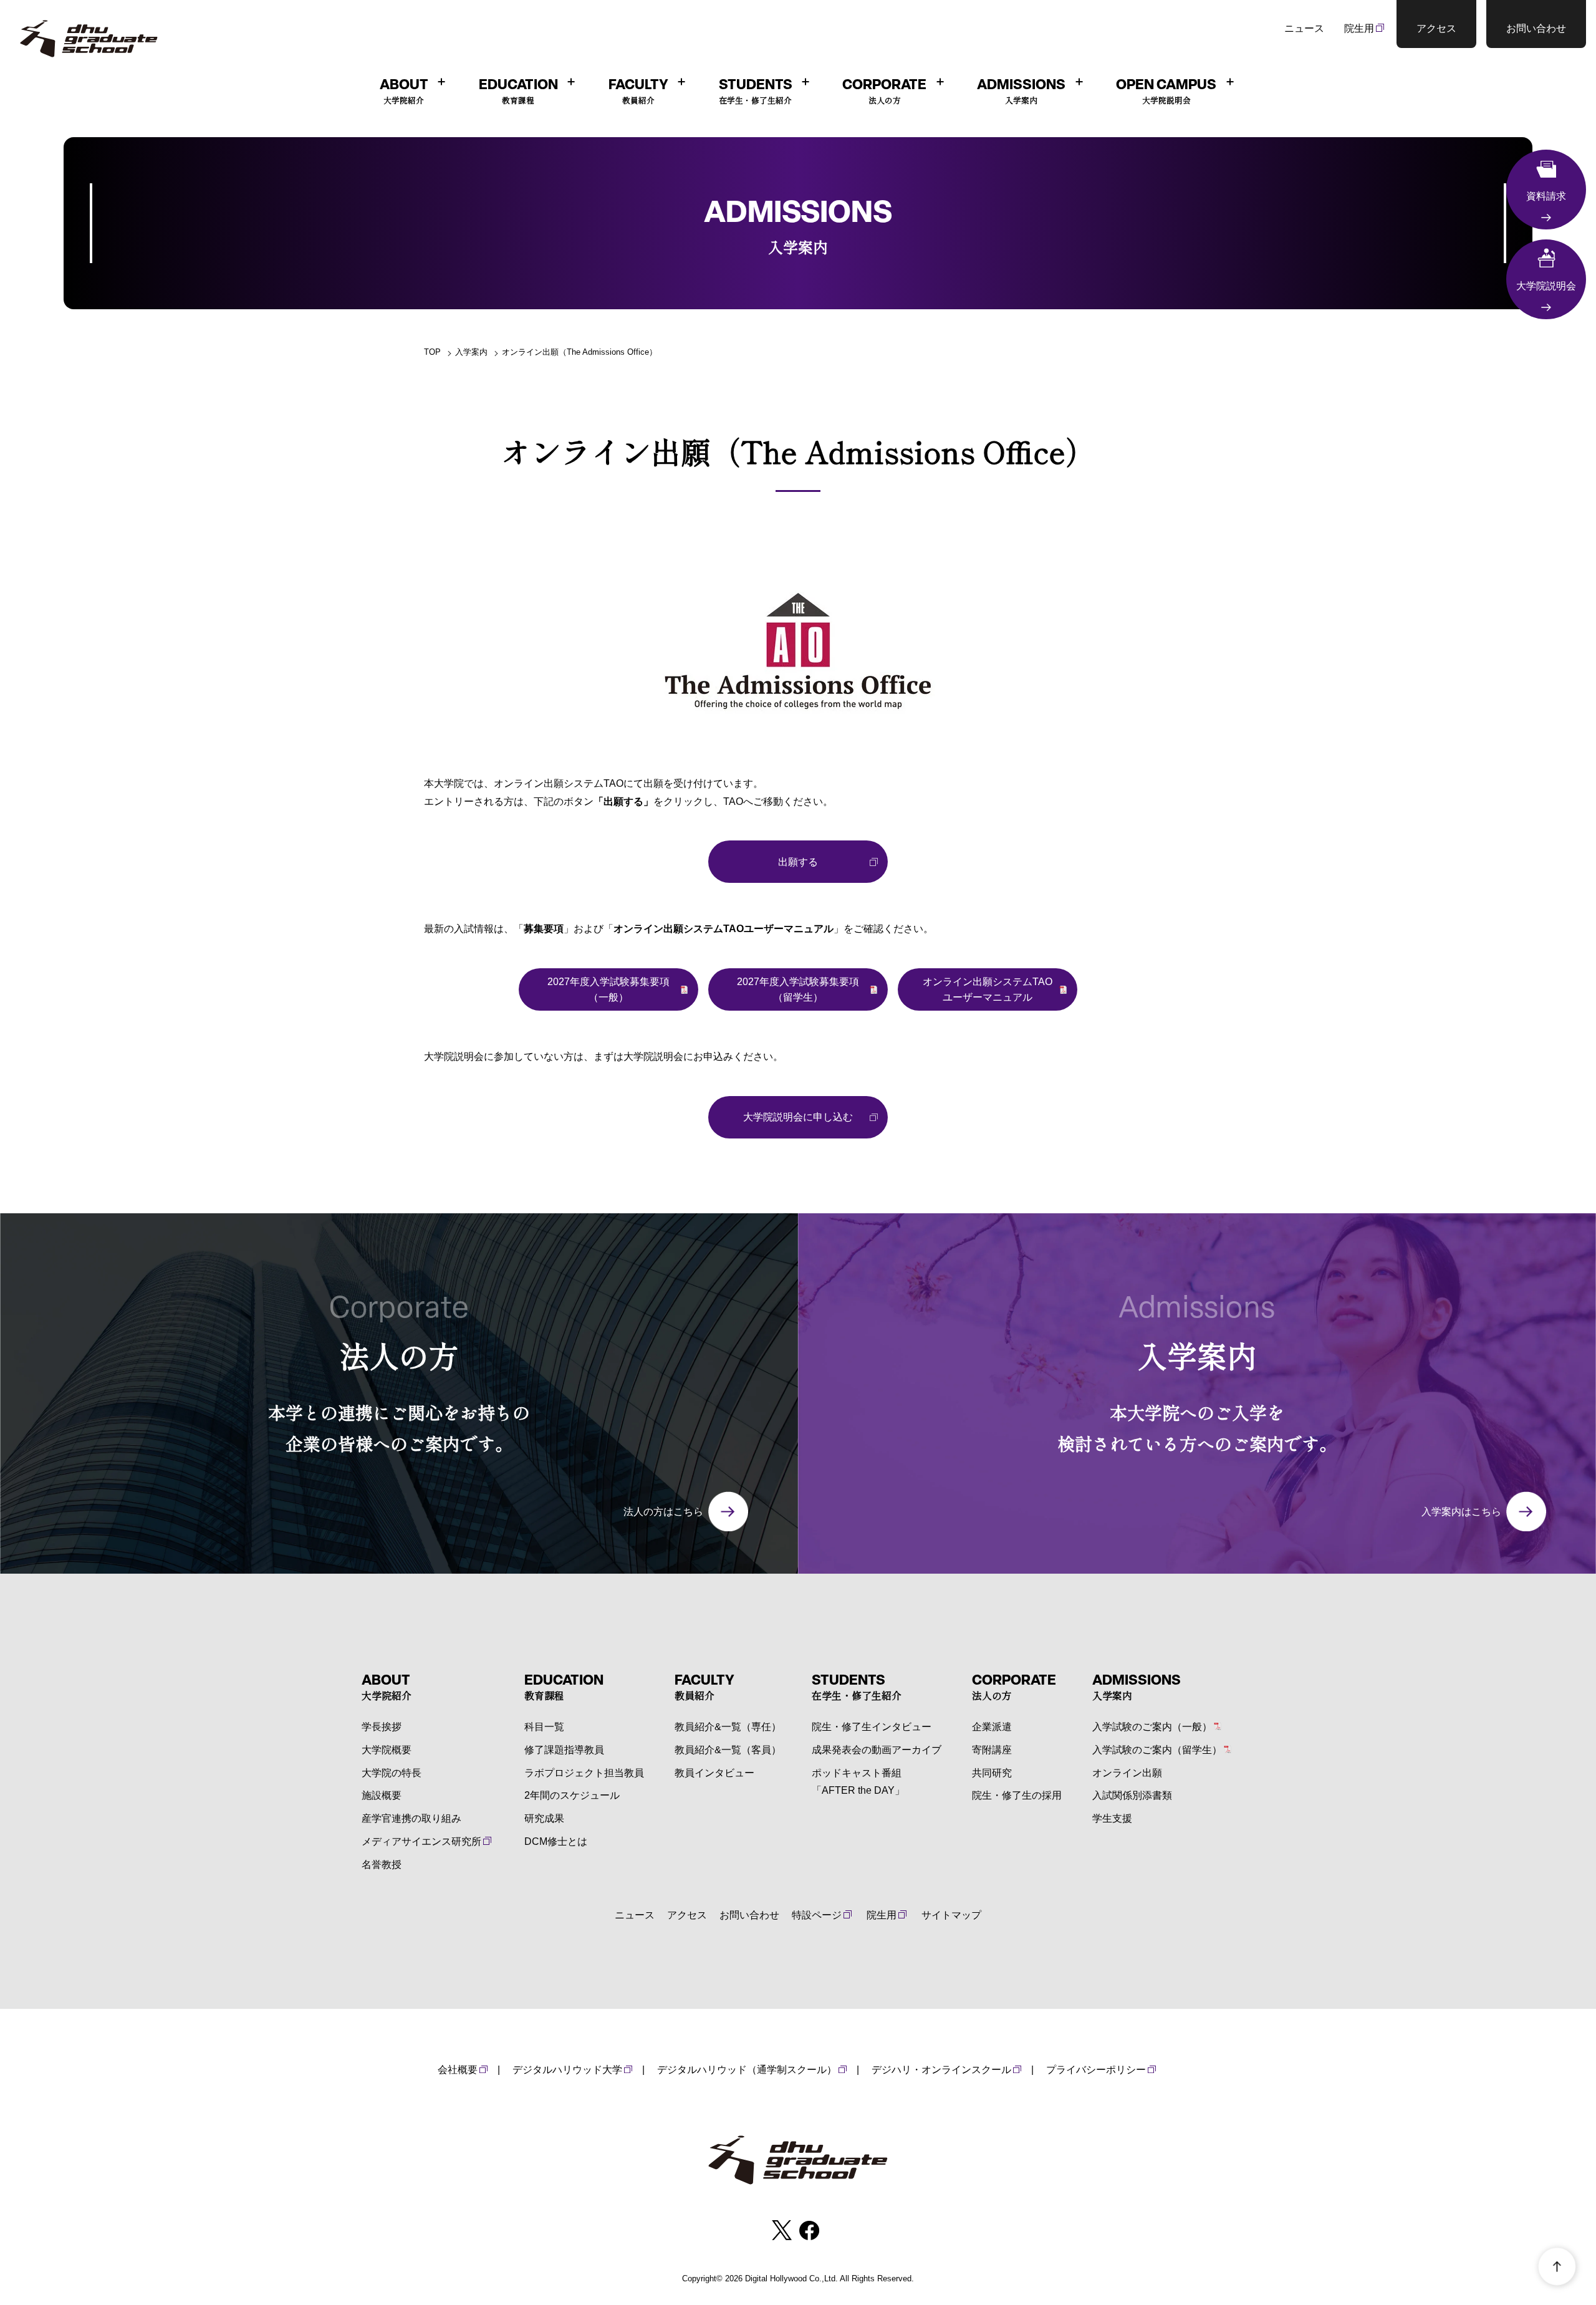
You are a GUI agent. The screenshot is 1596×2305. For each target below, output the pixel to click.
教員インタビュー (714, 1773)
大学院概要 (387, 1750)
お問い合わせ (749, 1915)
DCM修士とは (556, 1841)
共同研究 (992, 1773)
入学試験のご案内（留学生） (1157, 1750)
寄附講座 (992, 1750)
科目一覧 (544, 1727)
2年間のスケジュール (572, 1795)
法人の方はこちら (663, 1512)
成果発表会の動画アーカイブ (877, 1750)
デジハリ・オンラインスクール (941, 2070)
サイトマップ (951, 1915)
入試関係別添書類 (1132, 1795)
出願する (798, 862)
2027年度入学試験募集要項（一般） (608, 990)
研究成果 (544, 1818)
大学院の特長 (392, 1773)
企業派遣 (992, 1727)
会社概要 (458, 2070)
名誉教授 (382, 1865)
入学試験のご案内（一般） (1152, 1727)
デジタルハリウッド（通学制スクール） (747, 2070)
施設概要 (382, 1795)
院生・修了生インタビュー (872, 1727)
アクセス (687, 1915)
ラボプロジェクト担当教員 (584, 1773)
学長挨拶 (382, 1727)
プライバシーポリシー (1096, 2070)
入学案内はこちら (1461, 1512)
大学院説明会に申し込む (798, 1117)
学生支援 (1112, 1818)
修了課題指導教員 (564, 1750)
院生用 (1359, 28)
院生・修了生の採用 (1017, 1795)
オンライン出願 (1127, 1773)
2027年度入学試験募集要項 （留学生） (798, 990)
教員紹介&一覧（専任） (728, 1727)
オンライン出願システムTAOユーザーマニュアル (988, 990)
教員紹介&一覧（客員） (728, 1750)
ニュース (1304, 28)
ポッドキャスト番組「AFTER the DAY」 (858, 1782)
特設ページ (817, 1915)
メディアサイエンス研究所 (421, 1841)
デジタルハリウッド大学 (567, 2070)
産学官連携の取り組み (411, 1818)
